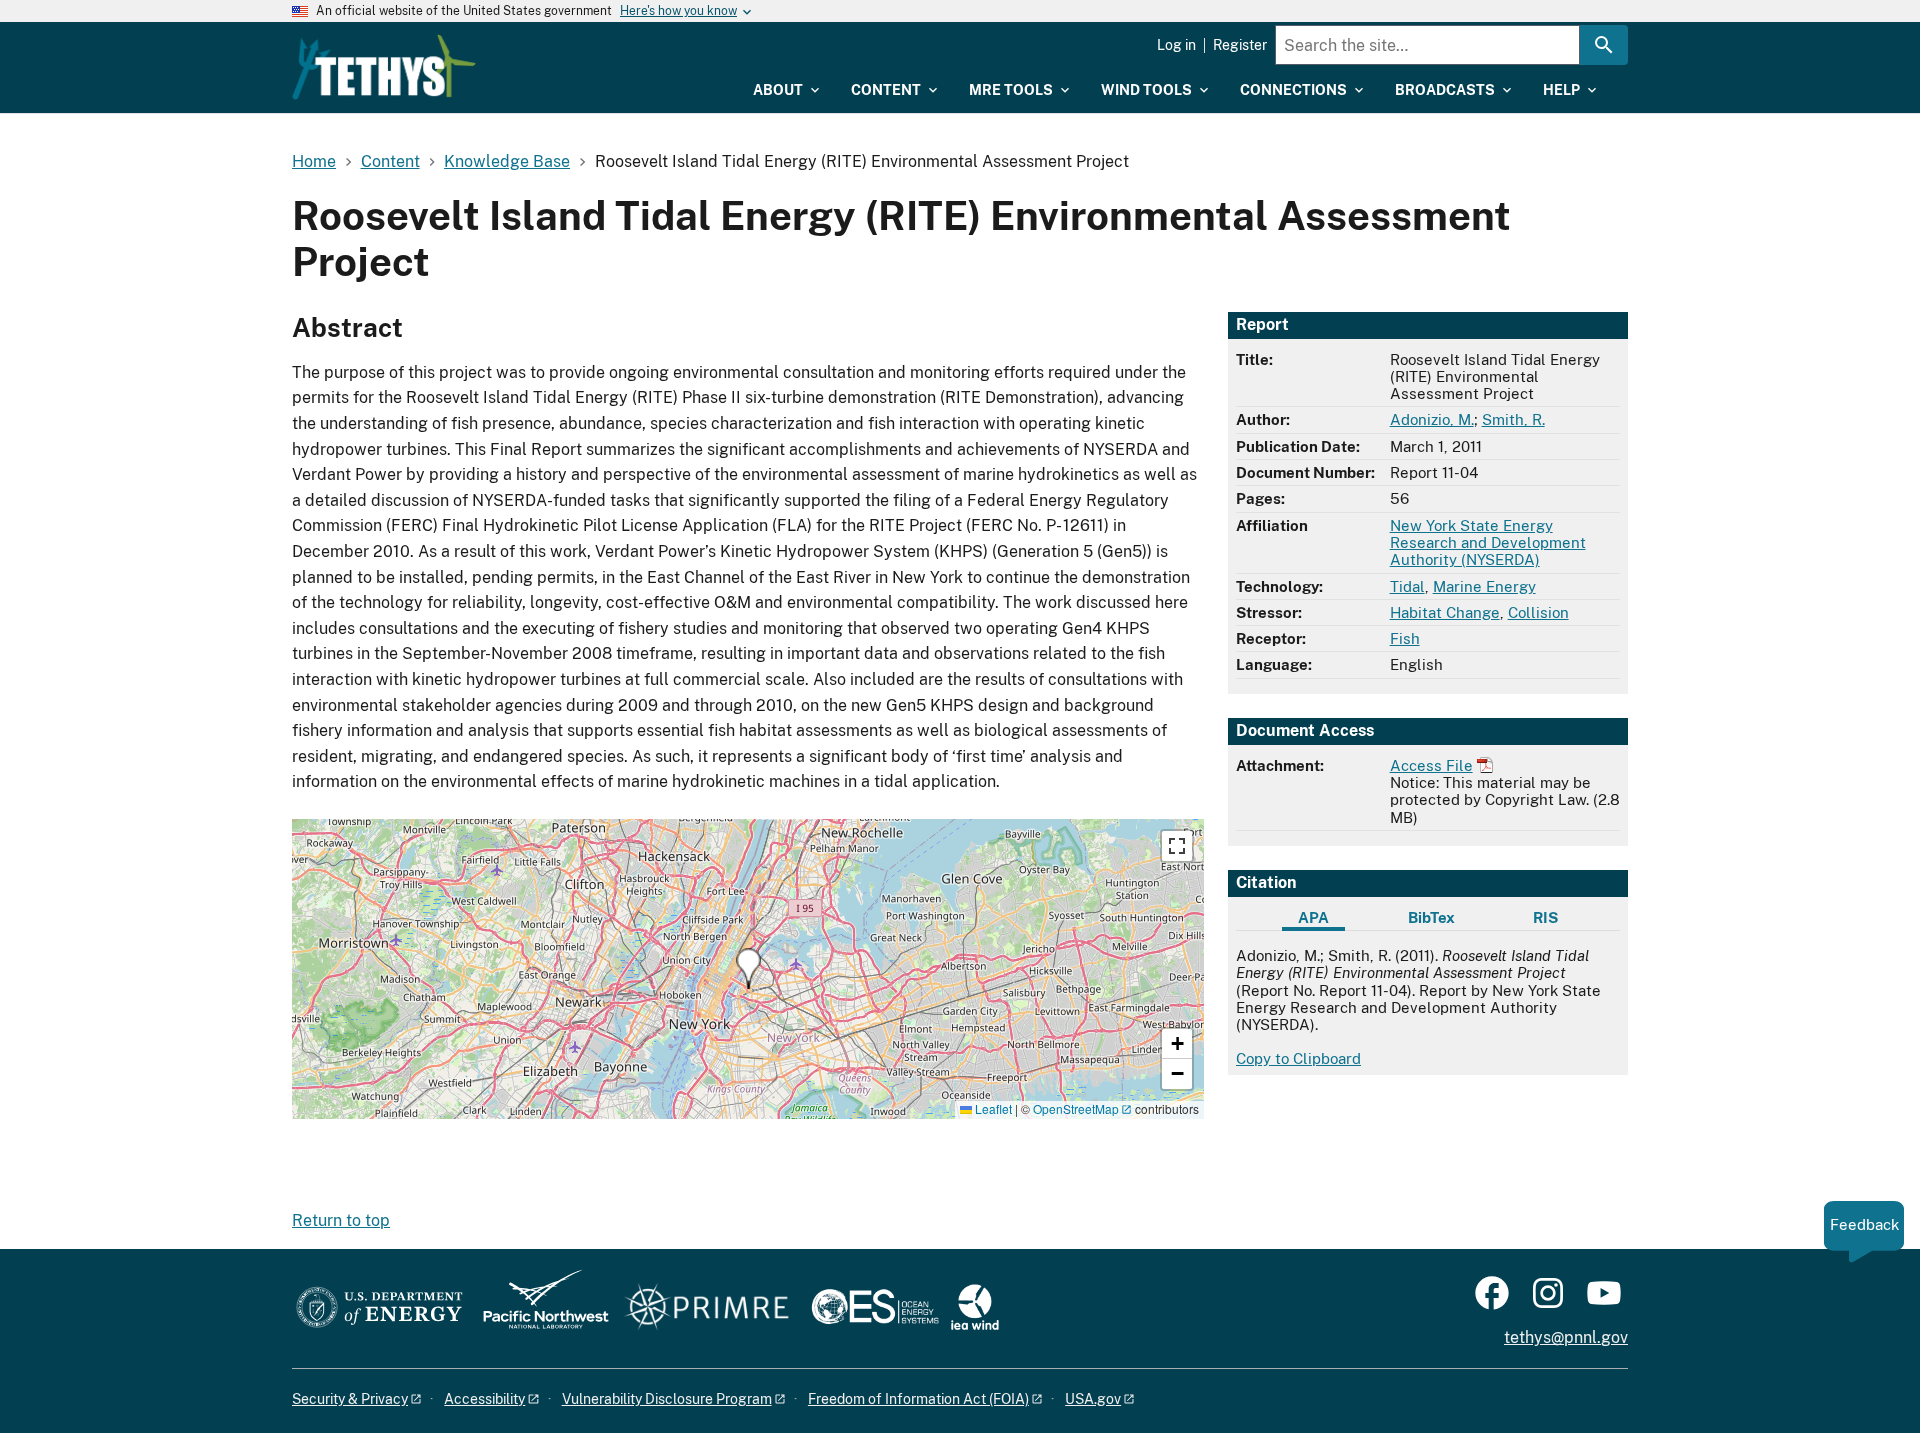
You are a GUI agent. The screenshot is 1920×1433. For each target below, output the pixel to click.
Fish (1405, 638)
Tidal (1407, 586)
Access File (1431, 765)
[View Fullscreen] (1177, 846)
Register (1240, 45)
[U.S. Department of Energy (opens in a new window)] (379, 1308)
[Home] (384, 67)
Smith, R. (1513, 419)
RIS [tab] (1545, 917)
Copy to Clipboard (1298, 1058)
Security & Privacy (350, 1399)
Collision (1538, 612)
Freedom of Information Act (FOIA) (918, 1399)
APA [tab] (1313, 917)
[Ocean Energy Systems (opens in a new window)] (876, 1308)
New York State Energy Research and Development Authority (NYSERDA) (1488, 543)
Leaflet (992, 1108)
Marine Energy (1484, 586)
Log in (1176, 45)
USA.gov (1093, 1399)
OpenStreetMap (1076, 1108)
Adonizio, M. (1432, 419)
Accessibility (484, 1399)
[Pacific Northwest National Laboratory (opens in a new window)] (538, 1308)
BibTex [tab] (1431, 917)
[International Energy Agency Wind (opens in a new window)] (975, 1308)
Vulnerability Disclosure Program (667, 1399)
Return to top (341, 1220)
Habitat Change (1445, 612)
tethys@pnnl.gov (1566, 1337)
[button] (748, 968)
